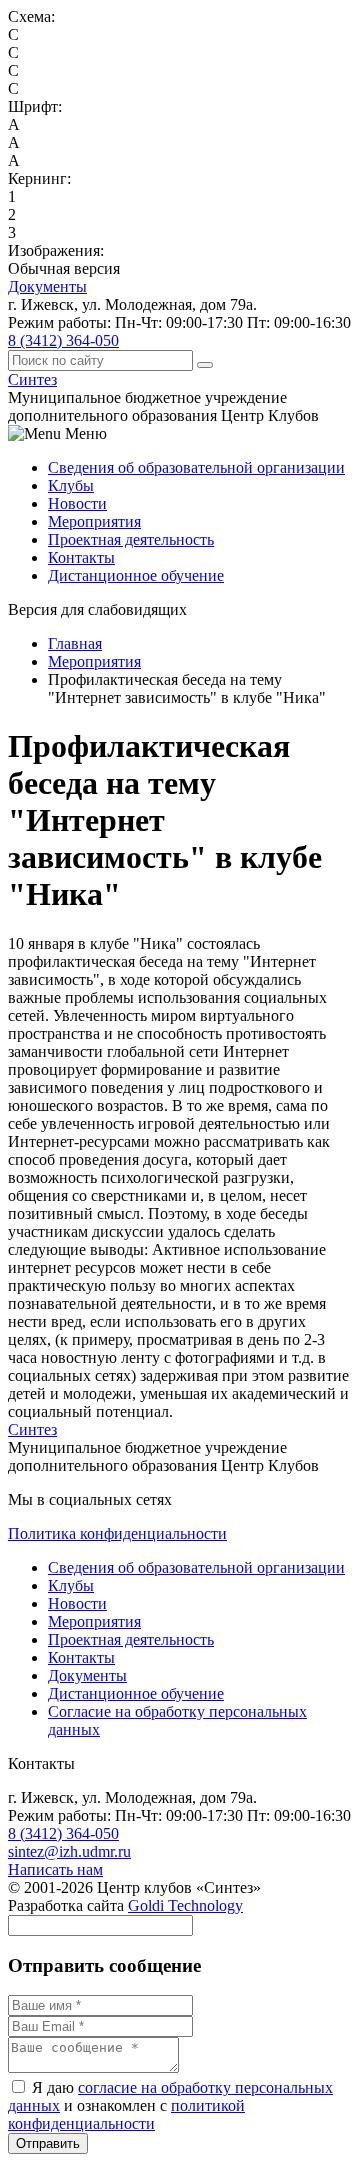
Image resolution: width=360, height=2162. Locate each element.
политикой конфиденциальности (126, 2114)
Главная (75, 643)
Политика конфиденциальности (117, 1533)
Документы (47, 286)
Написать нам (55, 1869)
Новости (77, 503)
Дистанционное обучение (136, 575)
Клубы (71, 485)
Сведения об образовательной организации (196, 467)
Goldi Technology (185, 1905)
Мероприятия (94, 521)
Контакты (81, 557)
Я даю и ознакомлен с (170, 2105)
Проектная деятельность (131, 539)
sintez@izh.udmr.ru (69, 1851)
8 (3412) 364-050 (63, 340)
